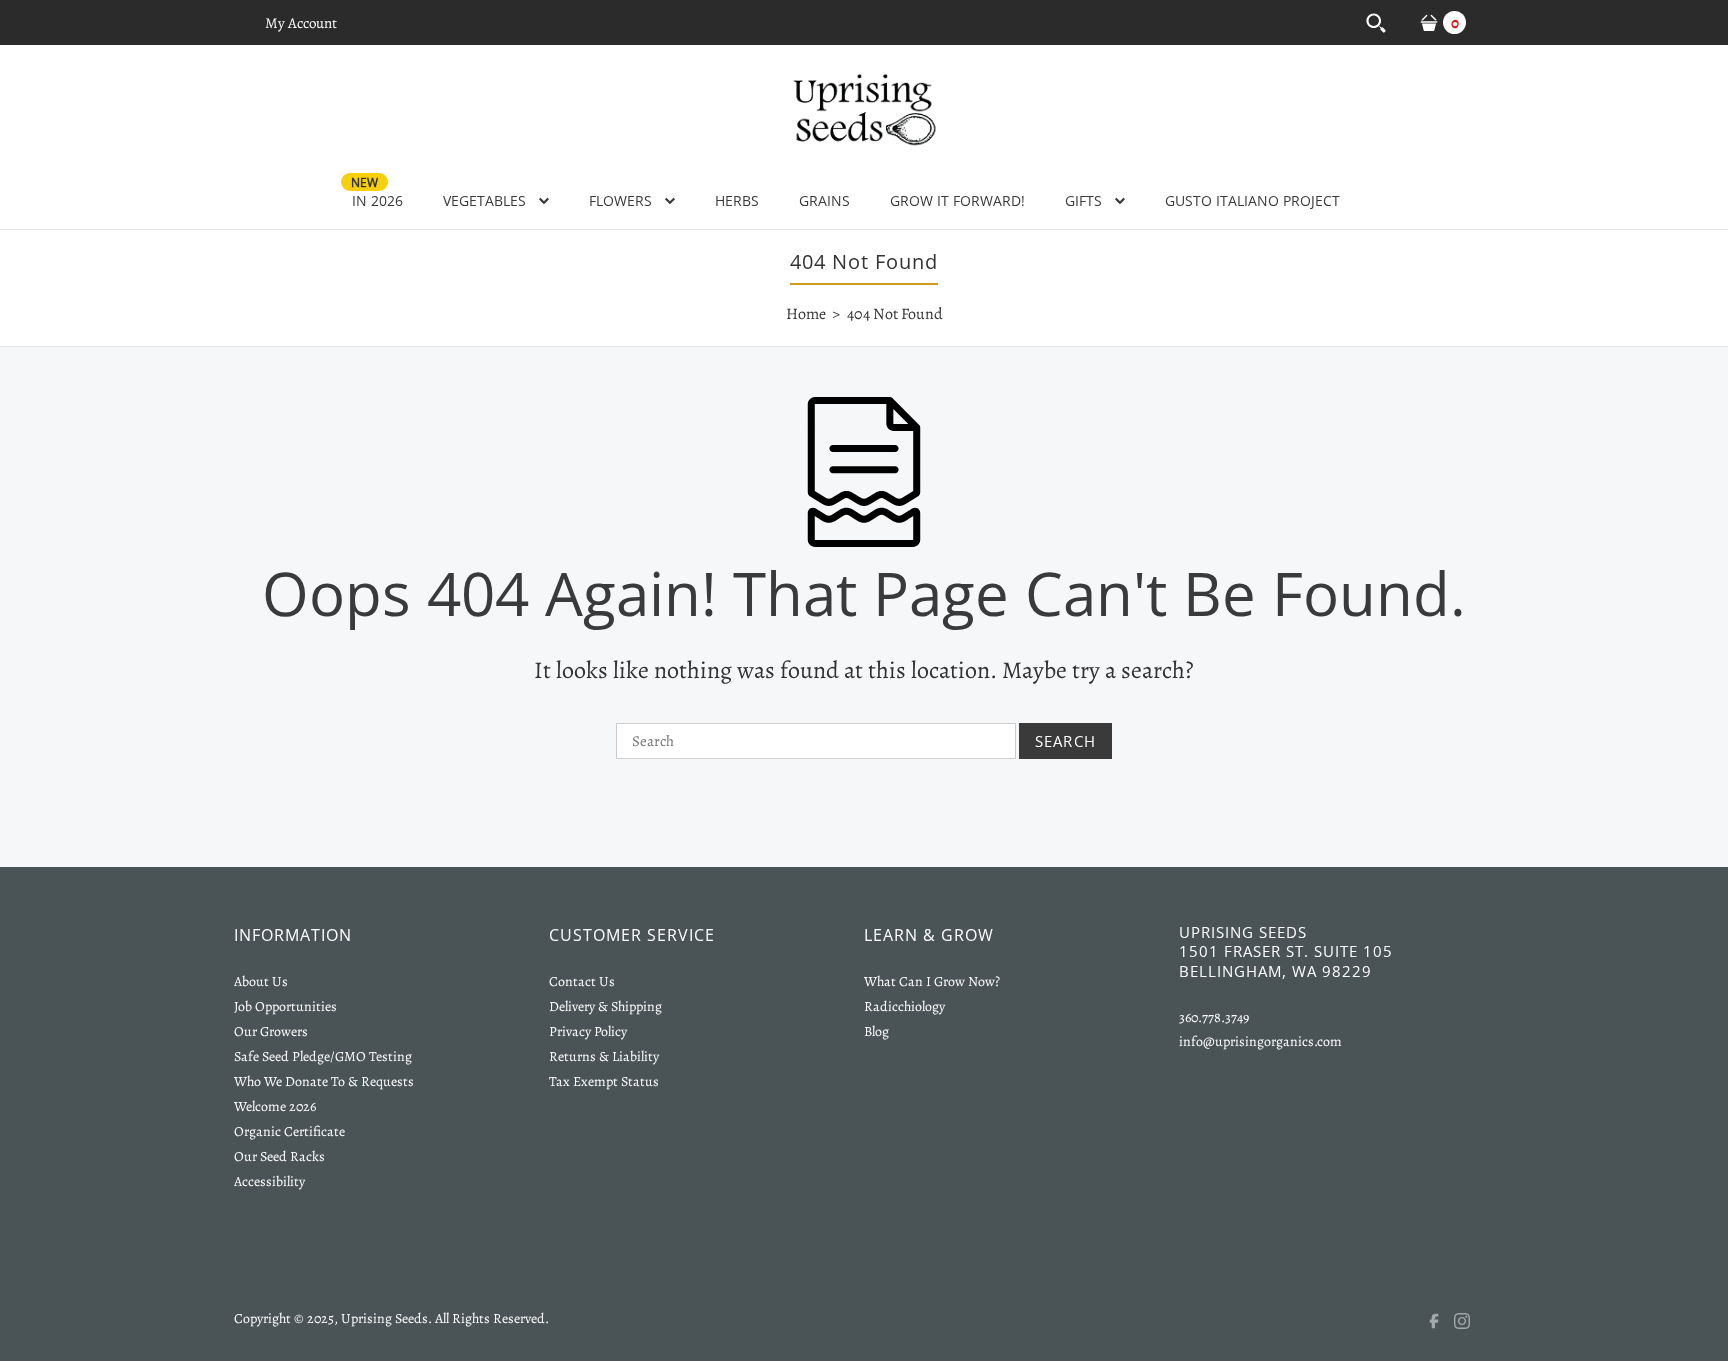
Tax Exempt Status (604, 1081)
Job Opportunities (285, 1006)
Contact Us (582, 981)
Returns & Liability (604, 1056)
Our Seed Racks (279, 1156)
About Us (261, 981)
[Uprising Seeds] (864, 107)
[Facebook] (1440, 1321)
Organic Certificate (289, 1131)
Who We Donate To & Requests (324, 1081)
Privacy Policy (588, 1031)
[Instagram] (1474, 1321)
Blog (876, 1031)
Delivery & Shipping (605, 1006)
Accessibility (269, 1181)
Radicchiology (904, 1006)
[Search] (1375, 22)
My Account (301, 23)
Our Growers (271, 1031)
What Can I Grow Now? (932, 981)
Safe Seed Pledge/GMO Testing (323, 1056)
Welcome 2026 (275, 1106)
